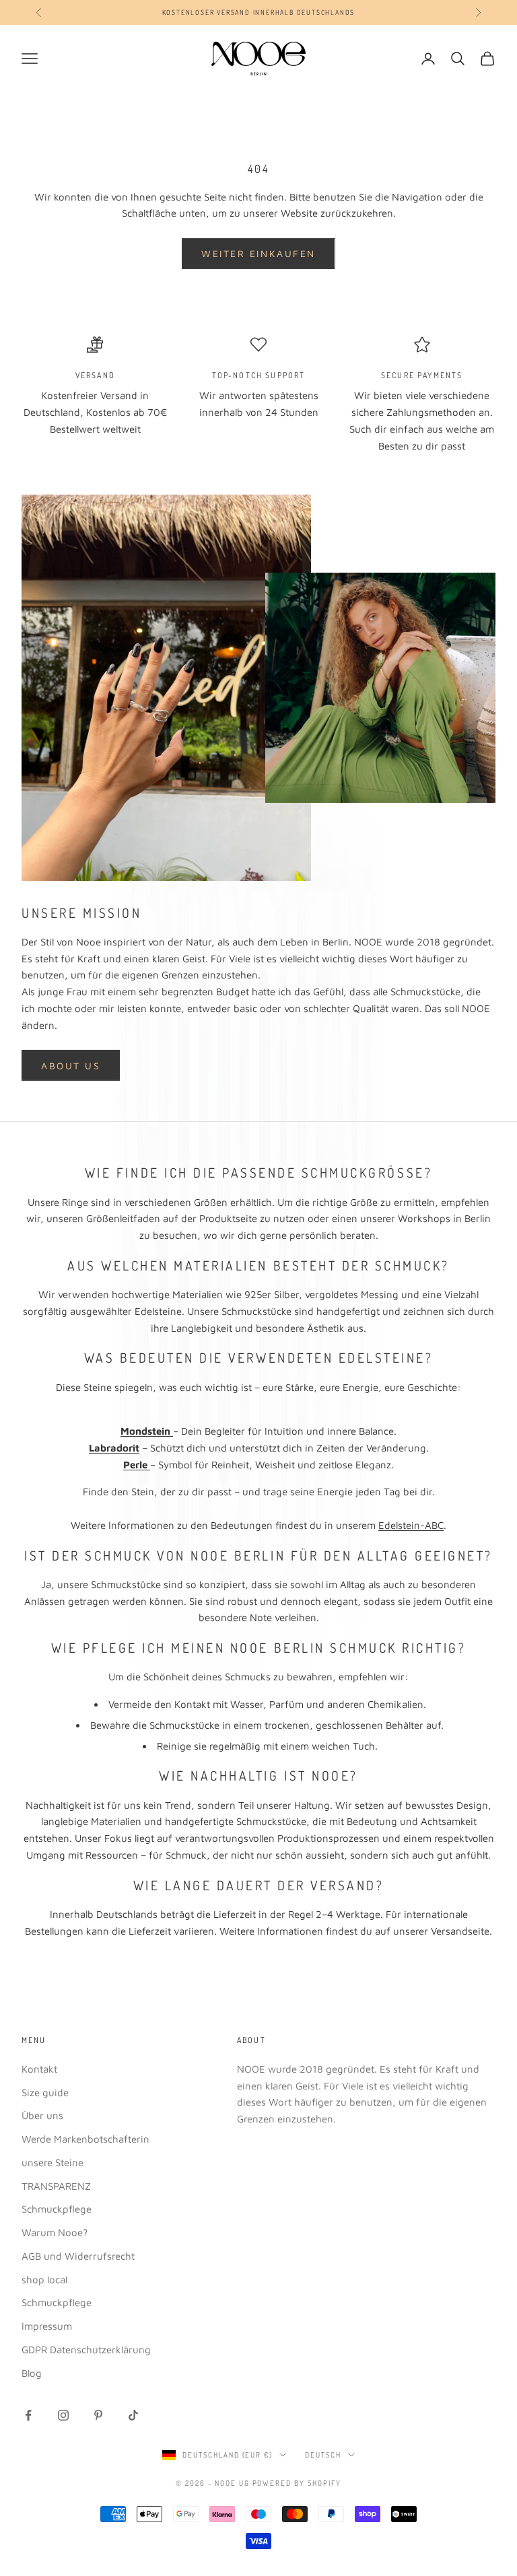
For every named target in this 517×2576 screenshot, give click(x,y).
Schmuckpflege (57, 2209)
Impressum (47, 2326)
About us (71, 1066)
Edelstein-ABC (411, 1525)
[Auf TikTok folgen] (133, 2415)
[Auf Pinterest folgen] (98, 2415)
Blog (32, 2373)
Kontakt (39, 2069)
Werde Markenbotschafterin (85, 2139)
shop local (44, 2280)
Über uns (42, 2115)
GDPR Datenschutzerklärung (86, 2350)
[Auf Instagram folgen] (63, 2415)
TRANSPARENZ (56, 2186)
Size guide (45, 2092)
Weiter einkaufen (258, 253)
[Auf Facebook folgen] (28, 2415)
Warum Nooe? (55, 2232)
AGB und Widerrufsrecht (78, 2256)
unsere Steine (53, 2162)
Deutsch (323, 2455)
